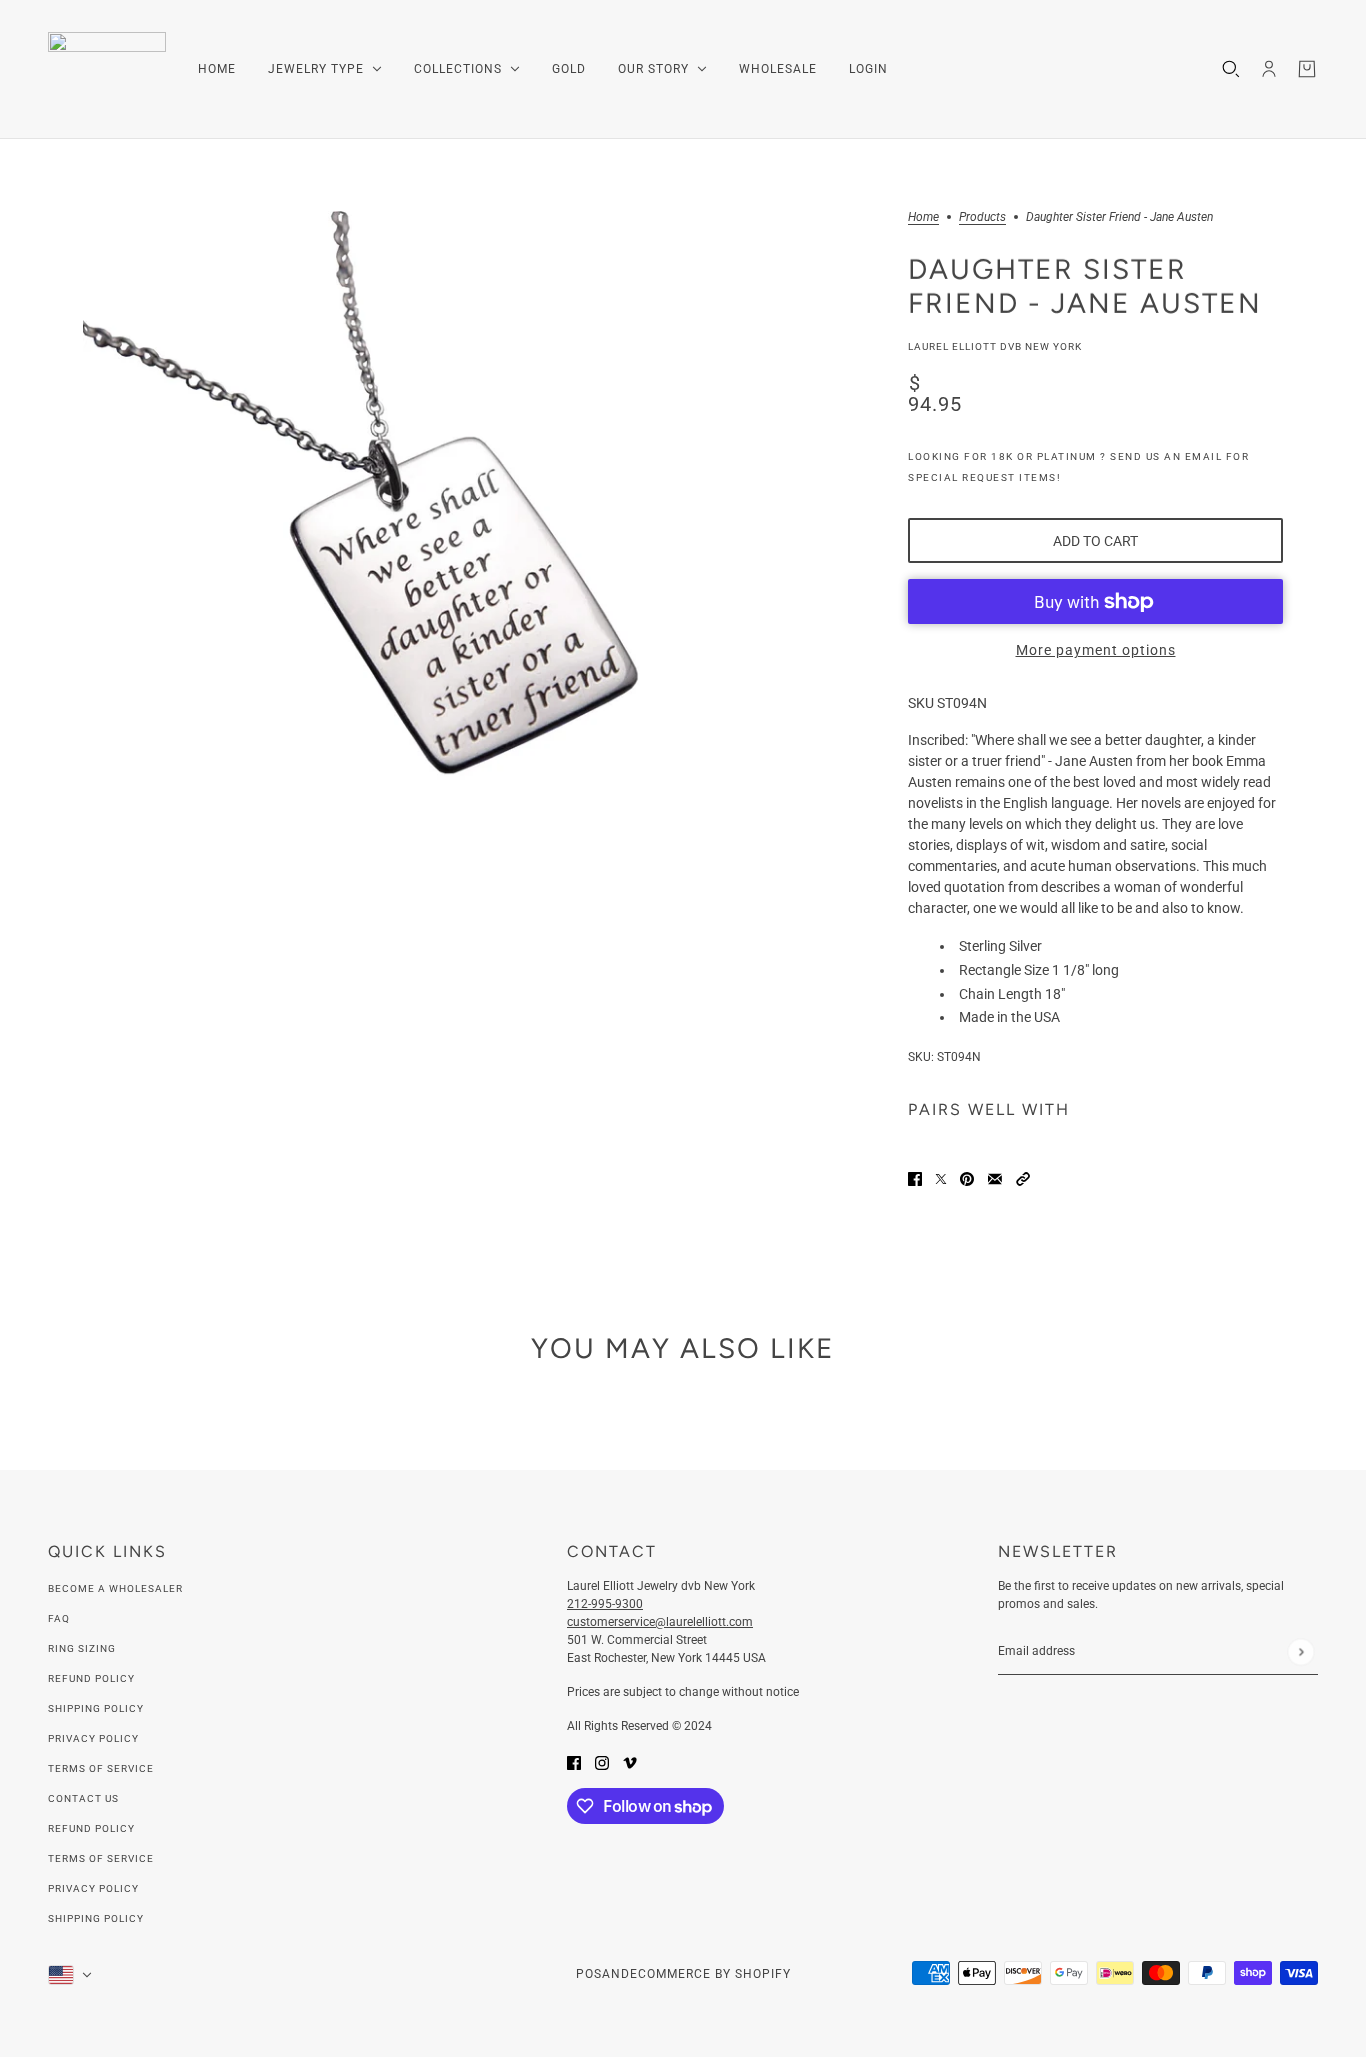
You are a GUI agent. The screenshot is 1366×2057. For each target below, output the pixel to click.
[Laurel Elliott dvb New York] (107, 69)
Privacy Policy (93, 1738)
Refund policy (91, 1828)
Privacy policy (93, 1888)
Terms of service (101, 1858)
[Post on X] (941, 1177)
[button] (1023, 1177)
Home (923, 217)
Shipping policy (96, 1918)
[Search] (1231, 69)
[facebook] (574, 1761)
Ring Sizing (82, 1648)
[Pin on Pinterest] (967, 1177)
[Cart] (1307, 69)
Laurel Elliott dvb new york (995, 346)
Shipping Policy (96, 1708)
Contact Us (83, 1798)
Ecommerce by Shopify (710, 1974)
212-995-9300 (605, 1604)
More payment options (1096, 650)
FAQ (59, 1618)
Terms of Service (101, 1768)
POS (589, 1974)
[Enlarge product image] (423, 551)
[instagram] (602, 1761)
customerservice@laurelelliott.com (660, 1622)
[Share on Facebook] (915, 1177)
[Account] (1269, 69)
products (982, 217)
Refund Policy (91, 1678)
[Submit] (1300, 1651)
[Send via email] (995, 1177)
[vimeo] (630, 1761)
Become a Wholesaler (115, 1588)
